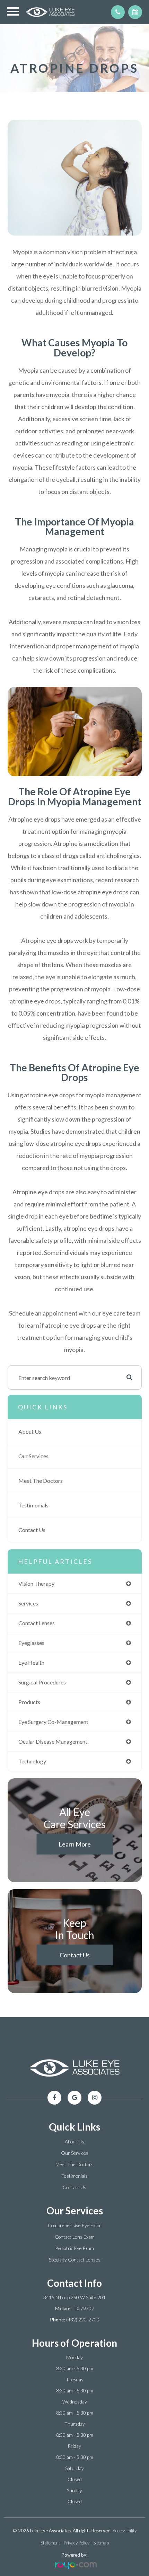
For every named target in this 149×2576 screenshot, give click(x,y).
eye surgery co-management (53, 1722)
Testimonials (33, 1505)
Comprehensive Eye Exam (75, 2225)
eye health (31, 1662)
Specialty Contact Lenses (75, 2260)
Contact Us (32, 1530)
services (28, 1603)
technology (32, 1761)
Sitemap (101, 2543)
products (29, 1702)
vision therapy (36, 1583)
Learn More (75, 1844)
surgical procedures (42, 1682)
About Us (30, 1431)
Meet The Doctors (41, 1481)
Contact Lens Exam (75, 2237)
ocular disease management (53, 1741)
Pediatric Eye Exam (74, 2248)
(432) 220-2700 (83, 2320)
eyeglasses (31, 1643)
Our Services (33, 1456)
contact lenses (37, 1623)
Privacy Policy (77, 2543)
